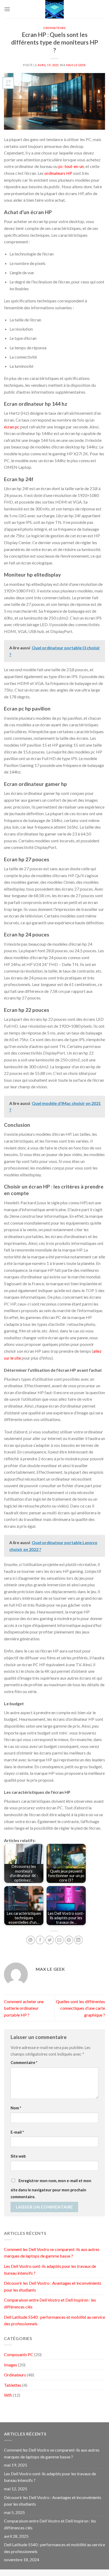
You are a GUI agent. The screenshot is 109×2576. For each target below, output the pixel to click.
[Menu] (7, 9)
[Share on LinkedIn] (78, 1940)
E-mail (17, 2132)
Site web (18, 2156)
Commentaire (24, 2063)
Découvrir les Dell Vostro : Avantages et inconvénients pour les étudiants (53, 2286)
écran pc (12, 427)
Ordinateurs (54, 28)
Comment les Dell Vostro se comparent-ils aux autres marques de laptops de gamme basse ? (52, 2253)
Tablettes (13, 2385)
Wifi (8, 2395)
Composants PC (19, 2354)
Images (11, 2365)
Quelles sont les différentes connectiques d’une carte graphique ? (80, 2008)
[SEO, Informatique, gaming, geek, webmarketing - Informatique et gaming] (54, 9)
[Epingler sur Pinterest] (69, 1940)
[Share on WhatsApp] (31, 1940)
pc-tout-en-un (71, 166)
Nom (16, 2108)
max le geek (76, 65)
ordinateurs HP (58, 173)
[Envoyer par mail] (59, 1940)
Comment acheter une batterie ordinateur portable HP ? (24, 2008)
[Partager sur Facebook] (40, 1940)
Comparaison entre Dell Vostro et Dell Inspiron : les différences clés (50, 2303)
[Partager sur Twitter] (50, 1940)
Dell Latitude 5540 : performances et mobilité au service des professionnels (54, 2320)
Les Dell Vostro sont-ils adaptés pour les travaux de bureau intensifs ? (50, 2270)
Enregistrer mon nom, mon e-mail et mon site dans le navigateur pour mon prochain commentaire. (51, 2189)
